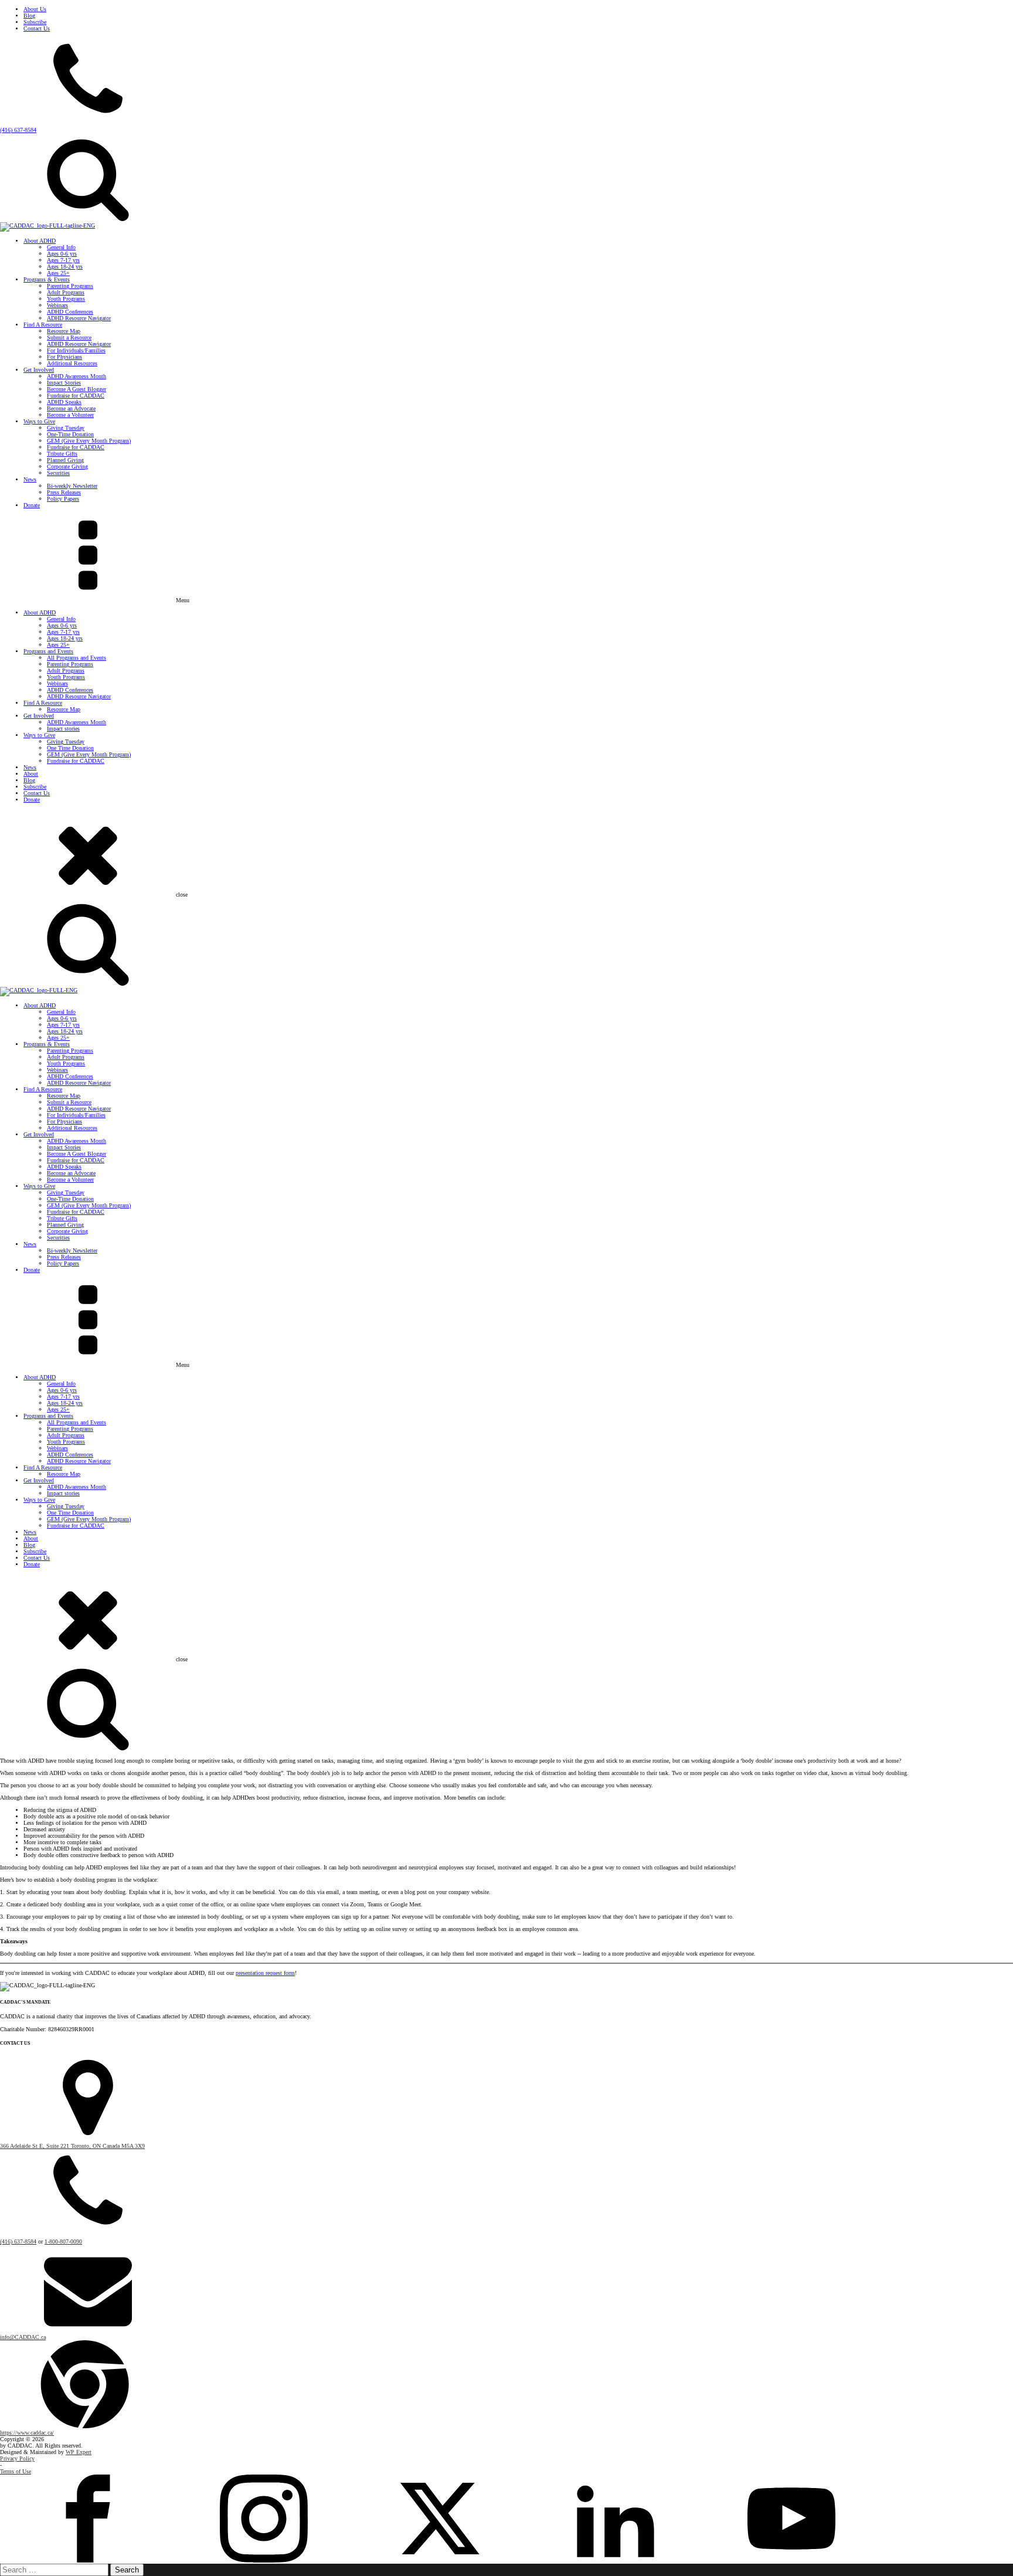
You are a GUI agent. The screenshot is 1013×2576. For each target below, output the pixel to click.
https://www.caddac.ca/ (27, 2433)
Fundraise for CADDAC (76, 396)
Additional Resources (72, 363)
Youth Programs (66, 299)
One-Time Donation (70, 434)
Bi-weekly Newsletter (72, 486)
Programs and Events (48, 651)
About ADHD (40, 241)
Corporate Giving (67, 466)
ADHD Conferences (70, 312)
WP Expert (79, 2452)
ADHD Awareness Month (77, 376)
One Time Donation (70, 748)
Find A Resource (43, 325)
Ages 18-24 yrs (65, 267)
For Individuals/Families (76, 350)
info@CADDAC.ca (23, 2337)
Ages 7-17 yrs (63, 260)
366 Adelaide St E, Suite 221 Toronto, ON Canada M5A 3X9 (72, 2146)
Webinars (57, 305)
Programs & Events (47, 279)
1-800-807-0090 (63, 2241)
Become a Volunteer (70, 415)
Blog (29, 16)
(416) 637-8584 (18, 130)
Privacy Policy (17, 2458)
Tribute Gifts (62, 454)
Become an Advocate (71, 408)
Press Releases (64, 492)
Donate (32, 505)
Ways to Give (39, 421)
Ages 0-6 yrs (62, 254)
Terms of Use (16, 2471)
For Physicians (64, 357)
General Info (61, 247)
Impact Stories (64, 383)
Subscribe (35, 22)
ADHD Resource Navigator (79, 318)
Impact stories (63, 729)
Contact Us (37, 28)
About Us (35, 9)
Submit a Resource (69, 337)
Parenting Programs (70, 286)
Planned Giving (65, 460)
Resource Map (64, 331)
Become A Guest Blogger (77, 389)
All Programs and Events (77, 658)
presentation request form (265, 1973)
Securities (58, 473)
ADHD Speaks (64, 402)
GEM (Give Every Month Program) (89, 441)
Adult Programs (66, 292)
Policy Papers (63, 499)
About (31, 774)
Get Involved (39, 370)
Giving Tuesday (66, 428)
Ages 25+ (58, 273)
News (30, 479)
